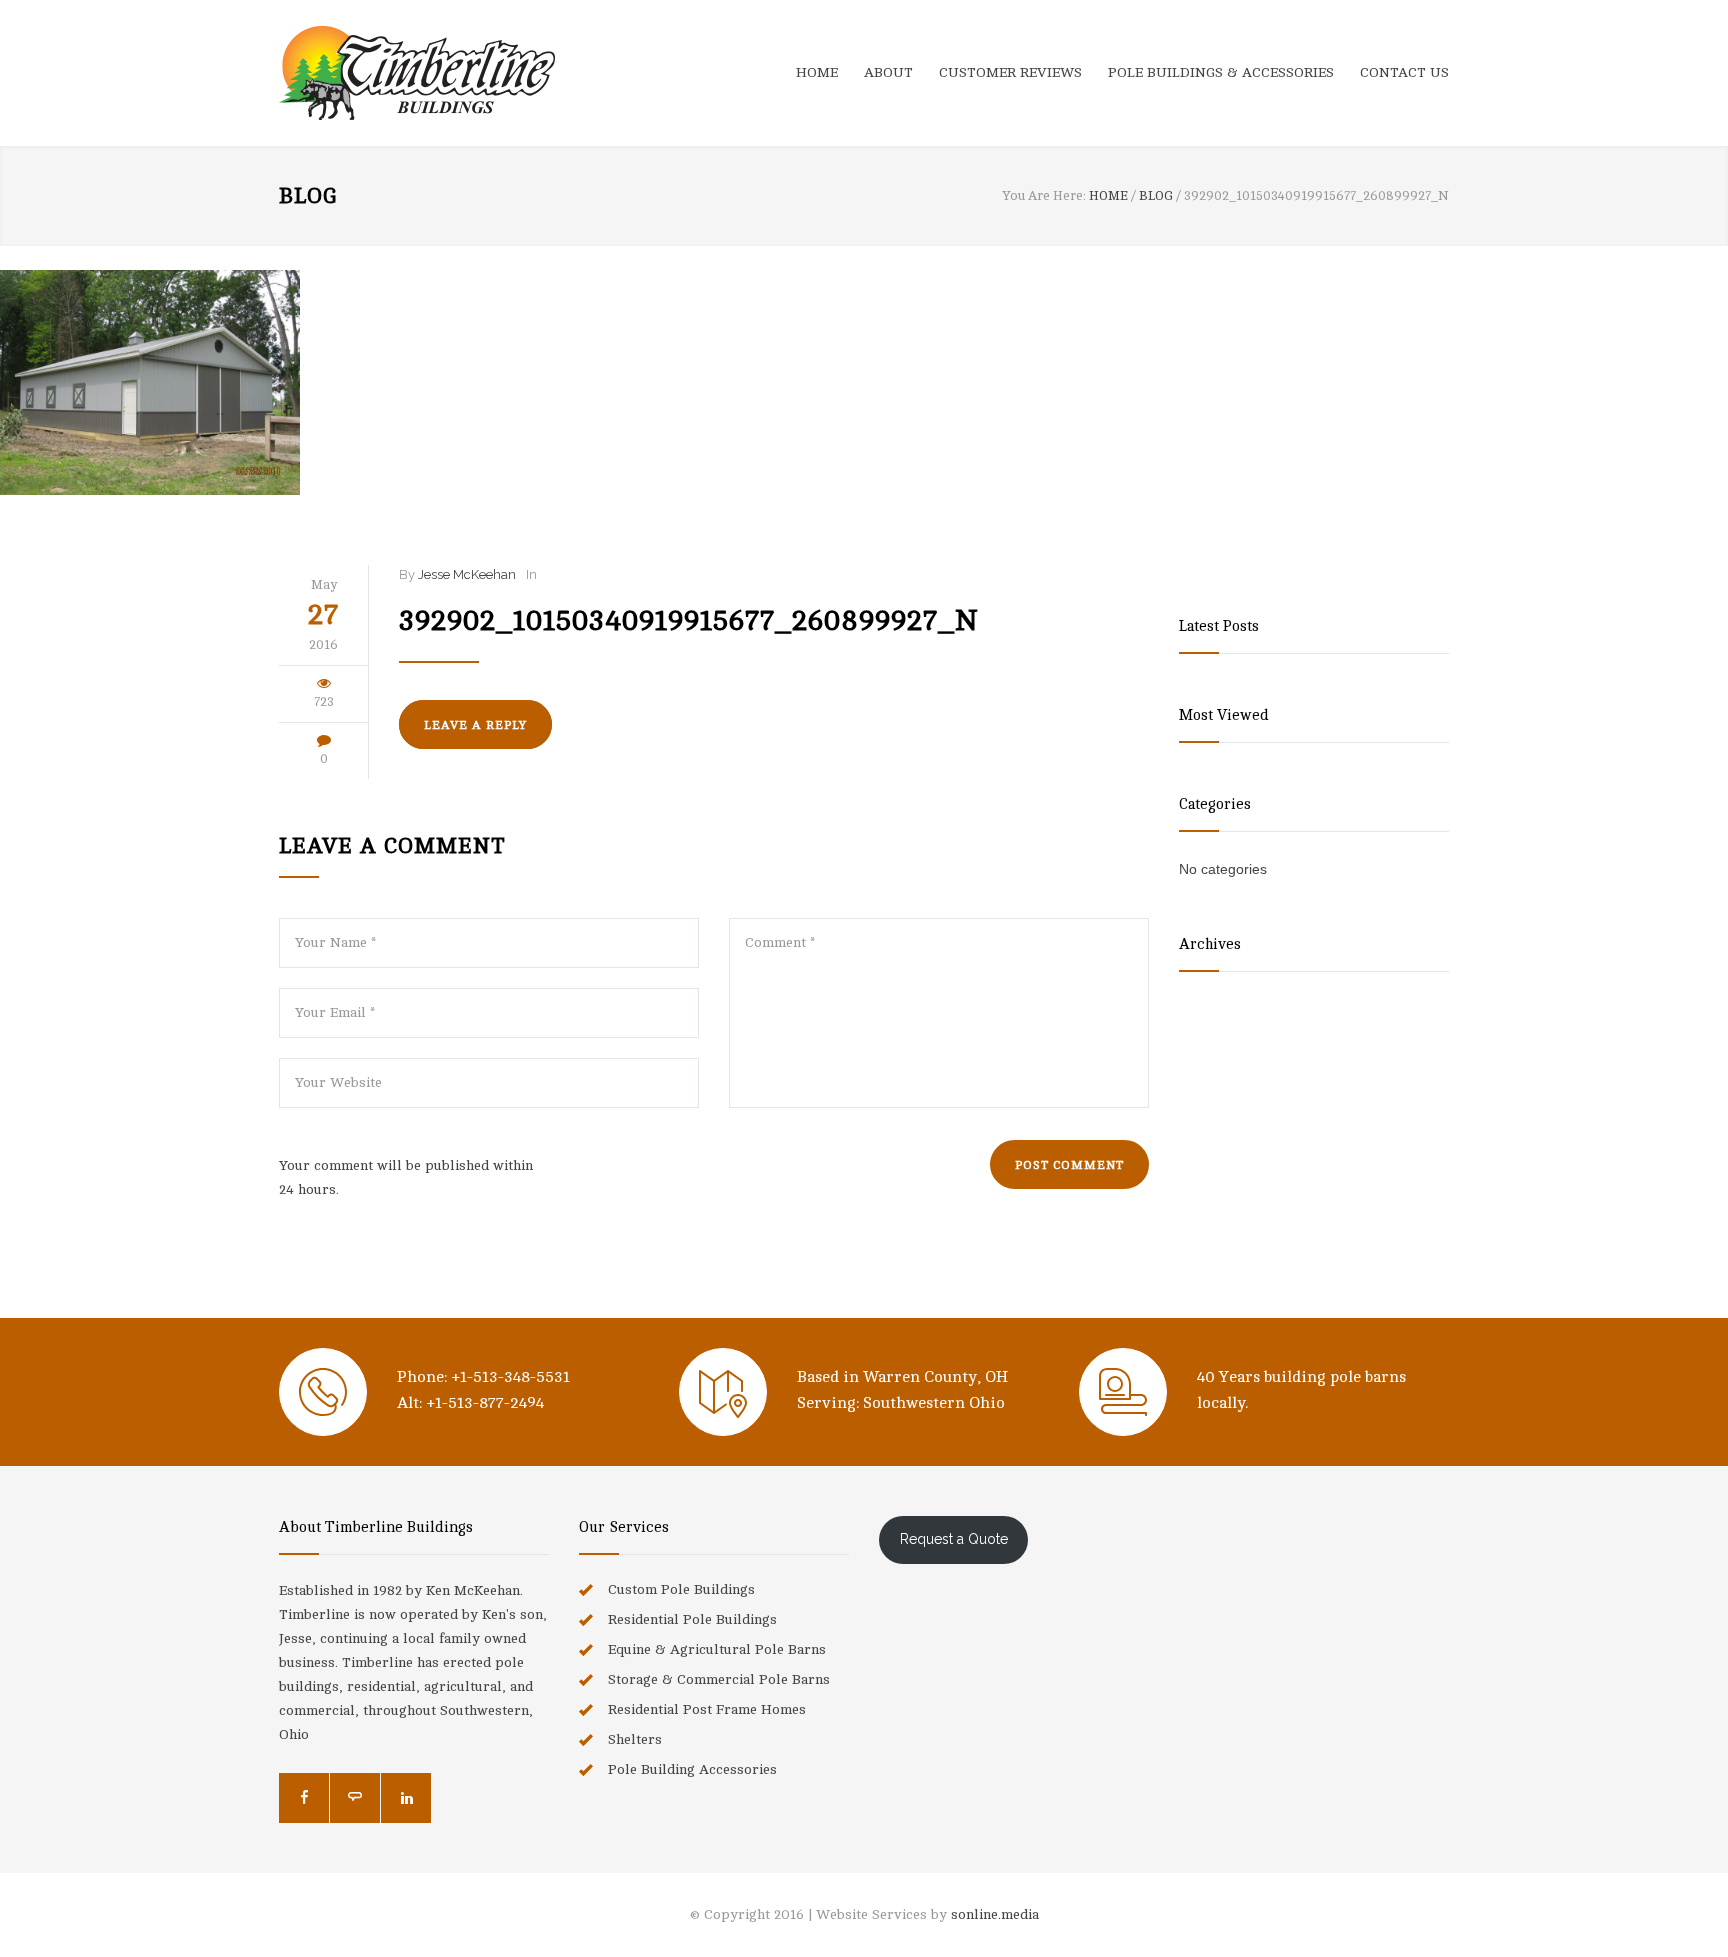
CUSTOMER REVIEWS (1010, 72)
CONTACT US (1404, 72)
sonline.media (995, 1914)
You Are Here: (1044, 196)
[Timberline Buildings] (464, 73)
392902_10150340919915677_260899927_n (688, 621)
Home (1108, 196)
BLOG (308, 196)
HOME (817, 72)
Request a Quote (954, 1539)
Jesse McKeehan (467, 574)
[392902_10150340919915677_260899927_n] (864, 382)
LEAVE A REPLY (475, 725)
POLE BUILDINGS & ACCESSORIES (1221, 72)
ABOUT (888, 72)
